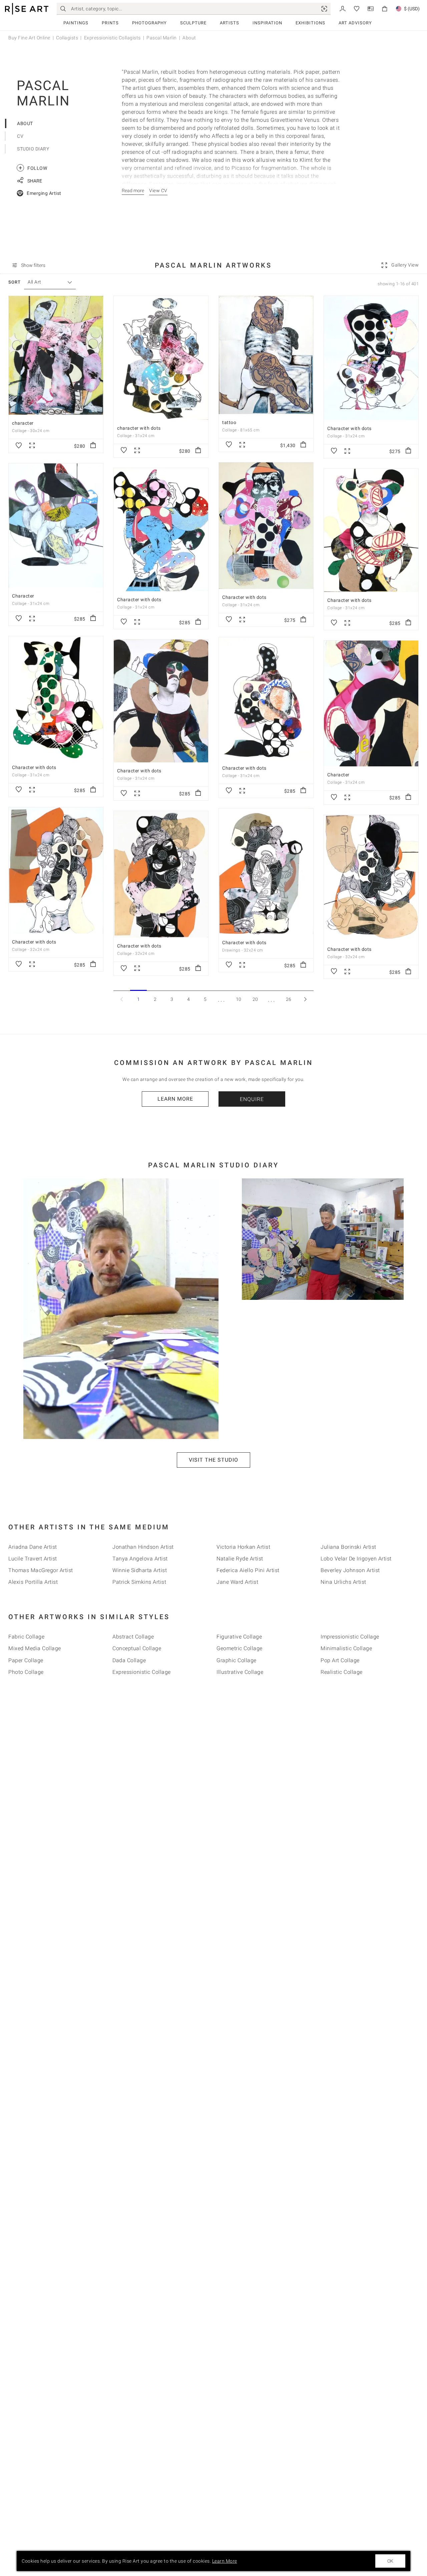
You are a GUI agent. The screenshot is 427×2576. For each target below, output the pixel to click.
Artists (230, 23)
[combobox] (47, 282)
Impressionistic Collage (350, 1637)
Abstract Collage (133, 1637)
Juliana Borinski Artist (348, 1547)
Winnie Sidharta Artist (140, 1570)
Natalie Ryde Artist (240, 1559)
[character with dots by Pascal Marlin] (161, 358)
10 (239, 999)
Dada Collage (129, 1660)
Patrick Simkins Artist (139, 1582)
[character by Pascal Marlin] (56, 355)
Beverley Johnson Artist (350, 1570)
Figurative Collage (239, 1637)
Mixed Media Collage (35, 1648)
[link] (324, 9)
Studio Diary (33, 149)
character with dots (139, 428)
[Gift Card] (371, 8)
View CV (158, 191)
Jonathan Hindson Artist (143, 1547)
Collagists (67, 38)
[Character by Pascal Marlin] (56, 526)
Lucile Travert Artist (33, 1559)
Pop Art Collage (340, 1660)
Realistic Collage (342, 1672)
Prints (110, 23)
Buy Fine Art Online (29, 38)
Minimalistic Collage (346, 1648)
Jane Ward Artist (237, 1582)
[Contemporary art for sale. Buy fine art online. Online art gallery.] (27, 9)
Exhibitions (310, 23)
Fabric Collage (26, 1637)
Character (23, 596)
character (23, 423)
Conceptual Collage (137, 1648)
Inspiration (267, 23)
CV (20, 136)
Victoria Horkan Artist (243, 1547)
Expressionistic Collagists (112, 38)
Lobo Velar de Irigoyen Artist (356, 1559)
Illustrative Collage (240, 1672)
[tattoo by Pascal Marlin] (266, 355)
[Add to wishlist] (19, 446)
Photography (149, 23)
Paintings (76, 23)
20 (255, 999)
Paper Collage (26, 1660)
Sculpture (193, 23)
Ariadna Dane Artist (33, 1547)
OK (390, 2561)
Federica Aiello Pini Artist (248, 1570)
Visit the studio (213, 1460)
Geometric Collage (240, 1648)
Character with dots (349, 428)
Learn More (175, 1099)
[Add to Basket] (93, 446)
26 (289, 999)
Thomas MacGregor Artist (41, 1570)
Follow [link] (33, 168)
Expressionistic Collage (142, 1672)
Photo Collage (26, 1672)
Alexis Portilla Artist (33, 1582)
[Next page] (305, 999)
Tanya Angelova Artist (140, 1559)
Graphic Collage (237, 1660)
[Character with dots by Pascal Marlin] (371, 358)
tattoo (229, 422)
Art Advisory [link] (355, 23)
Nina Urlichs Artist (343, 1582)
